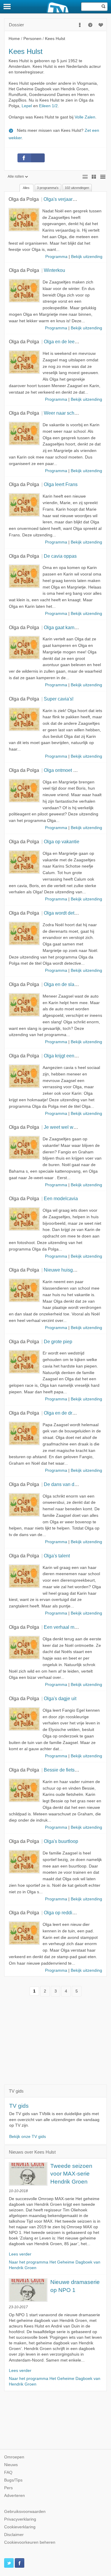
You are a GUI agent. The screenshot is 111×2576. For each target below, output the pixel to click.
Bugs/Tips (13, 2480)
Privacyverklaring (20, 2519)
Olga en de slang (62, 984)
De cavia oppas (60, 556)
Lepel (27, 106)
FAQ (8, 2472)
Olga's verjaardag (62, 199)
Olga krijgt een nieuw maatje (74, 1056)
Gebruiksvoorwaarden (25, 2512)
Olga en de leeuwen (65, 342)
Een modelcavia (61, 1198)
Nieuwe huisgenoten (66, 1270)
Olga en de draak (62, 1413)
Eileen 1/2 (48, 106)
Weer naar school (62, 413)
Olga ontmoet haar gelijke (71, 770)
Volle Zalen (85, 117)
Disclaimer (14, 2535)
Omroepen (14, 2457)
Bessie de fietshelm (64, 1770)
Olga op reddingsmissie (69, 1913)
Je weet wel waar (62, 1127)
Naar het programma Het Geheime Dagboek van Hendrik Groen (55, 2265)
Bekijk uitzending (87, 257)
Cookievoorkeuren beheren (30, 2542)
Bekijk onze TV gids (28, 2137)
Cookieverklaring (20, 2527)
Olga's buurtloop (61, 1841)
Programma (56, 257)
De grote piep (58, 1341)
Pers (8, 2488)
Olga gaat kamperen (65, 627)
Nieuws (11, 2465)
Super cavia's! (59, 699)
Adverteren (15, 2496)
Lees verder (20, 2254)
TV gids (19, 2106)
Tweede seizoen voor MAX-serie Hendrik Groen (71, 2174)
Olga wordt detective (65, 913)
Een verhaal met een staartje (74, 1627)
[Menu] (7, 7)
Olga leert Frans (61, 484)
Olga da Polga (24, 199)
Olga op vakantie (62, 841)
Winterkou (54, 270)
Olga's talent (57, 1556)
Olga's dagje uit (60, 1698)
